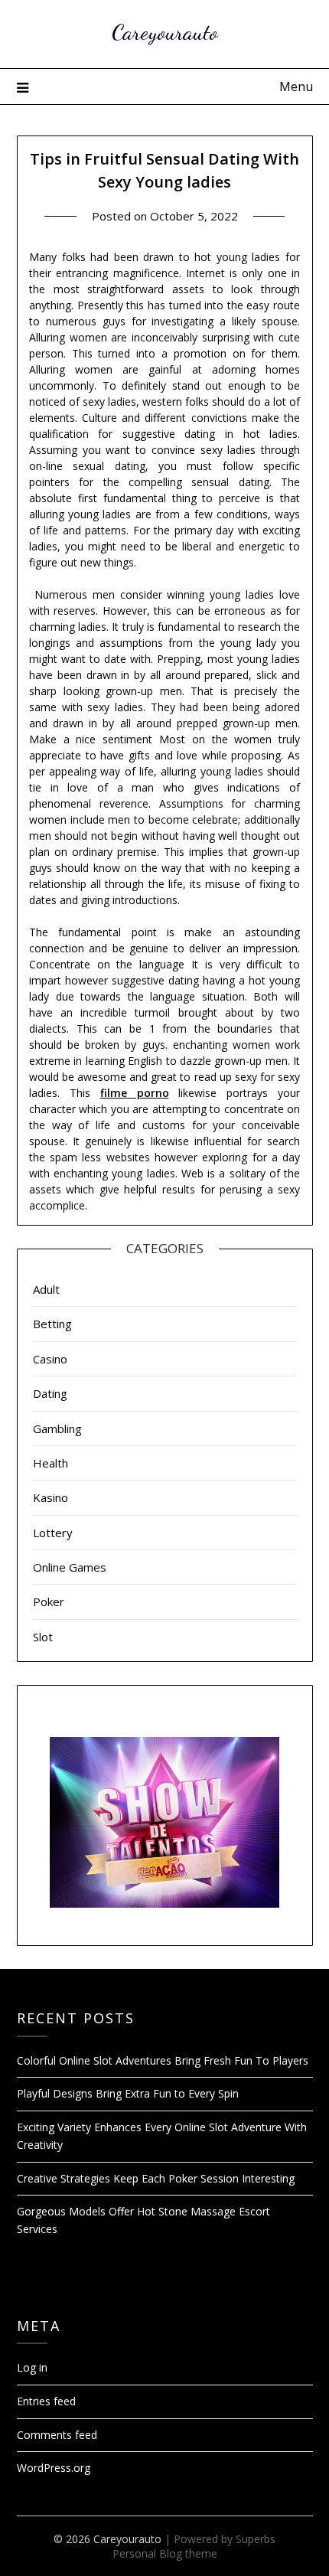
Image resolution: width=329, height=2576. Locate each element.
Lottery (53, 1533)
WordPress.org (54, 2468)
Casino (50, 1359)
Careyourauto (165, 32)
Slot (43, 1637)
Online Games (70, 1567)
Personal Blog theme (165, 2553)
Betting (52, 1324)
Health (50, 1463)
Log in (32, 2367)
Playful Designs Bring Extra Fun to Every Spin (128, 2093)
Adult (46, 1289)
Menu (296, 87)
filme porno (135, 1093)
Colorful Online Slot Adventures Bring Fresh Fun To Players (163, 2060)
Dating (50, 1393)
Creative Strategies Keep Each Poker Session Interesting (156, 2178)
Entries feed (46, 2401)
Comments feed (57, 2435)
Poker (49, 1601)
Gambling (57, 1428)
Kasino (50, 1497)
